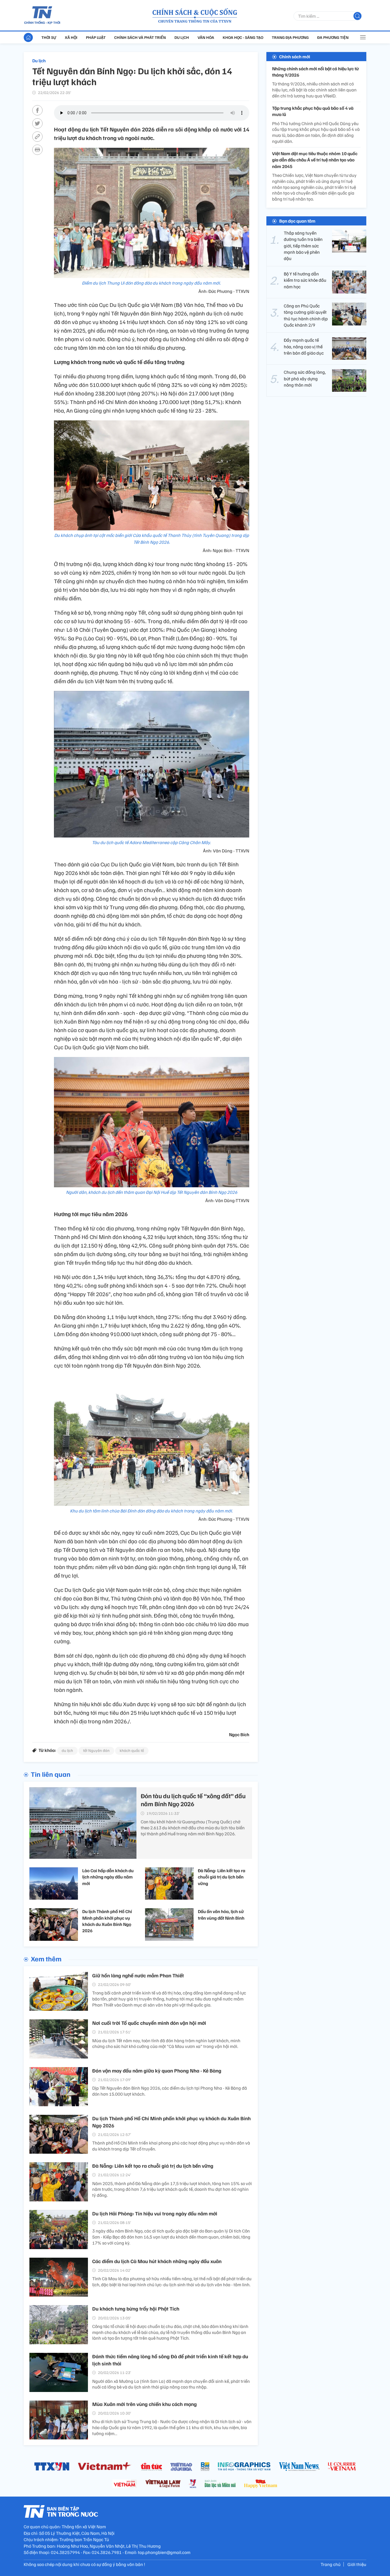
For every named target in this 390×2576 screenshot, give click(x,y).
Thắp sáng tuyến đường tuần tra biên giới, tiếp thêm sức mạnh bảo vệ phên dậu (303, 246)
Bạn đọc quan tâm (297, 221)
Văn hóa (206, 37)
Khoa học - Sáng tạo (243, 37)
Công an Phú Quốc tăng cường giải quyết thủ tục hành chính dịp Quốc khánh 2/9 (306, 315)
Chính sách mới (295, 57)
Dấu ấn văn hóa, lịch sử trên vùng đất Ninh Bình (221, 1914)
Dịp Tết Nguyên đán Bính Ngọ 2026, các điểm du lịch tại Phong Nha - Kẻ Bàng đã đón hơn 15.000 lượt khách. (170, 2091)
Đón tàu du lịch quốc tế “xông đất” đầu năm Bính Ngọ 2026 (193, 1800)
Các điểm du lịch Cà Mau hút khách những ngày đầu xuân (157, 2261)
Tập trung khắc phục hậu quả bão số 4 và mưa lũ (313, 111)
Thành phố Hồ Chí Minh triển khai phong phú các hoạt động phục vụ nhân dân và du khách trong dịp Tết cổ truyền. (171, 2146)
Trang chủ (331, 2564)
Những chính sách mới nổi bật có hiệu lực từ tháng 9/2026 (315, 72)
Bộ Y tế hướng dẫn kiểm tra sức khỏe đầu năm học (305, 280)
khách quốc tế (132, 1750)
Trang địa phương (290, 37)
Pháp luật (96, 37)
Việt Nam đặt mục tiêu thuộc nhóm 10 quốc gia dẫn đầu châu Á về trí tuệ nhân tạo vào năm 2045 (315, 160)
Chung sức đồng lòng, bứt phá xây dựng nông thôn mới (305, 379)
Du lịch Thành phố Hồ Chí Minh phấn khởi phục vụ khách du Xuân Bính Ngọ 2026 (107, 1921)
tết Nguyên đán (96, 1750)
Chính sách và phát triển (140, 37)
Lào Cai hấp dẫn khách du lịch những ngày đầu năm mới (108, 1877)
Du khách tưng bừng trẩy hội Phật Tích (136, 2309)
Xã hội (71, 37)
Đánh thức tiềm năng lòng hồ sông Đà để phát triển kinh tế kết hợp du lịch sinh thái (170, 2360)
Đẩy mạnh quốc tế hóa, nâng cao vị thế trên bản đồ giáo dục (304, 347)
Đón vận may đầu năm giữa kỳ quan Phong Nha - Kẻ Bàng (157, 2071)
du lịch (67, 1750)
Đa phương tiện (333, 37)
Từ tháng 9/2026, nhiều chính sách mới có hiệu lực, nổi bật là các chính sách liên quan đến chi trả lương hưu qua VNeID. (314, 90)
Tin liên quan (51, 1774)
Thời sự (49, 37)
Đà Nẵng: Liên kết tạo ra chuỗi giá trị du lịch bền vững (222, 1877)
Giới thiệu (357, 2564)
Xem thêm (46, 1959)
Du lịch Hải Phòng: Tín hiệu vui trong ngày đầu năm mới (155, 2213)
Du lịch (182, 37)
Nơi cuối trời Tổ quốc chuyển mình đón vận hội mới (149, 2023)
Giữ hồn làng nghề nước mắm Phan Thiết (138, 1975)
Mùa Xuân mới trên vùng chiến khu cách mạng (144, 2404)
